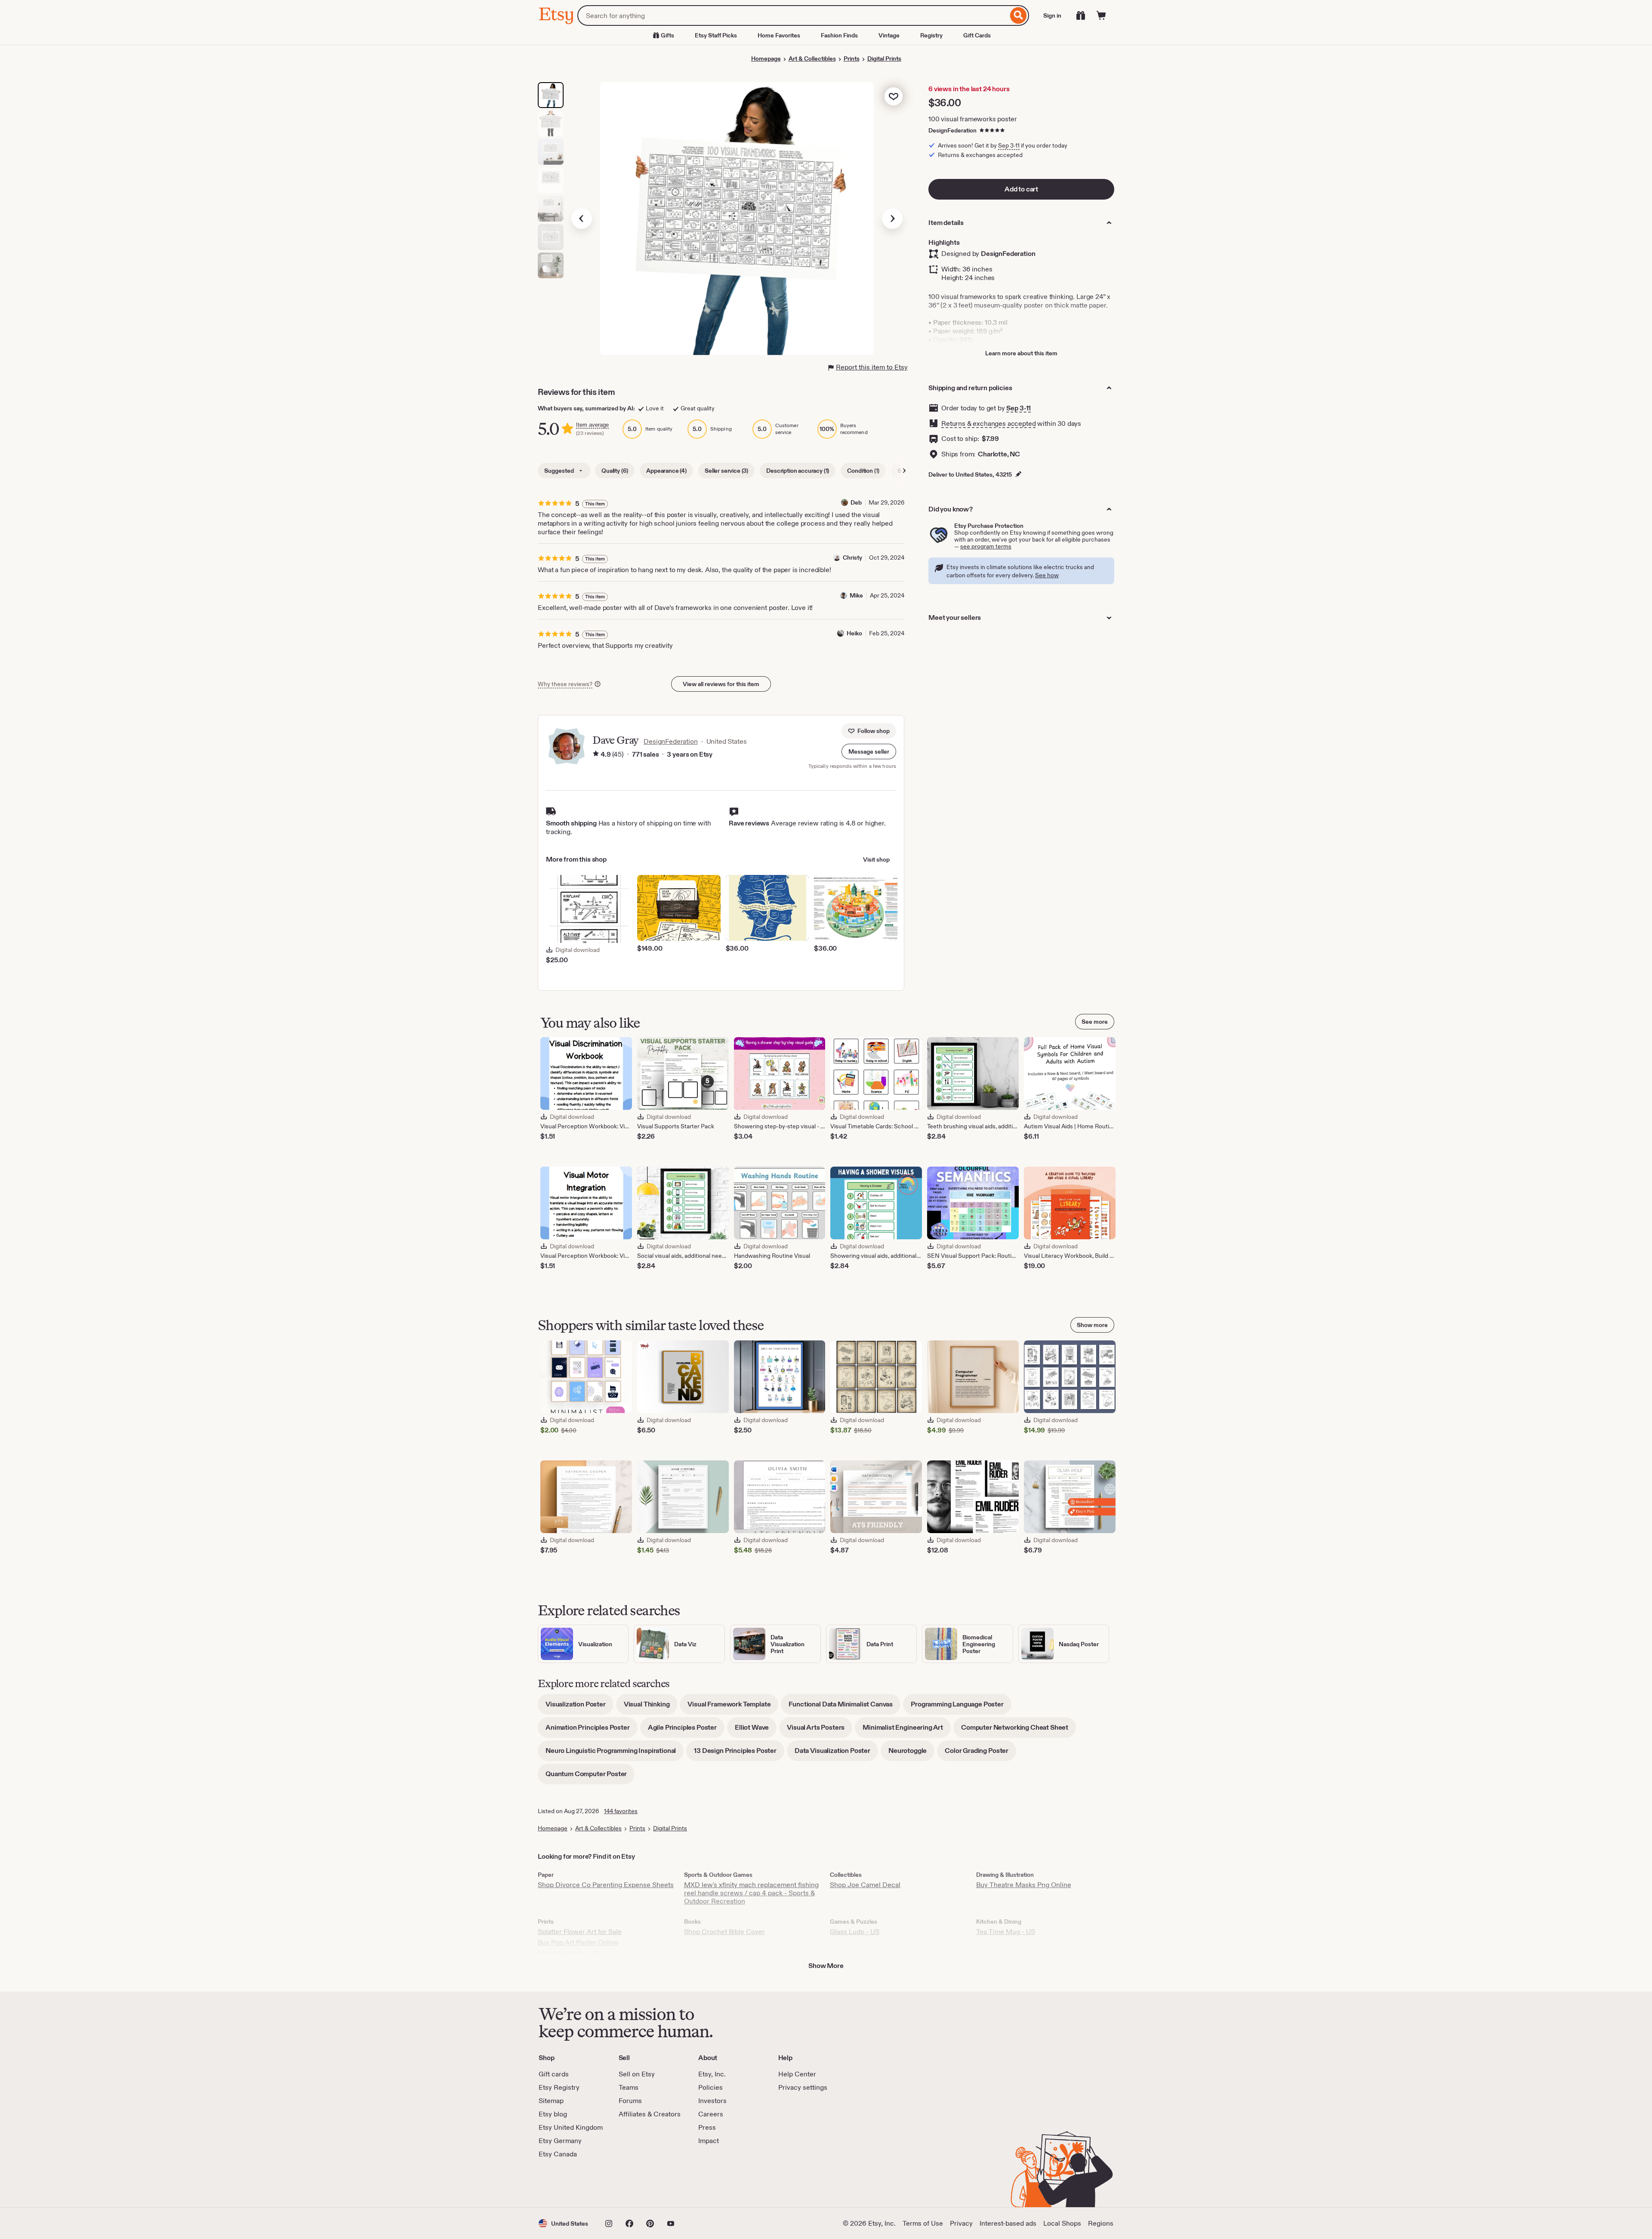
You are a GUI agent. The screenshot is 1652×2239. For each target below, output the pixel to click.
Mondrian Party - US (569, 1953)
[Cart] (1101, 15)
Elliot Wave (756, 1730)
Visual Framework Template (733, 1707)
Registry (931, 35)
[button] (869, 751)
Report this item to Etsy (872, 367)
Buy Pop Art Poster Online (578, 1942)
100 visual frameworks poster (973, 119)
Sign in (1052, 15)
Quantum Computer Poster (590, 1777)
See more (1095, 1022)
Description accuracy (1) (798, 471)
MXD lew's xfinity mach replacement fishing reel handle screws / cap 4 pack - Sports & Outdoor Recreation (751, 1893)
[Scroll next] (904, 471)
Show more (1092, 1325)
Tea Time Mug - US (1006, 1932)
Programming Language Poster (961, 1707)
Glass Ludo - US (855, 1932)
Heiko (854, 633)
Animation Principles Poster (592, 1730)
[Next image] (892, 219)
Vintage (889, 35)
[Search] (1019, 15)
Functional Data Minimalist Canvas (844, 1707)
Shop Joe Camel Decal (865, 1885)
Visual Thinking (651, 1707)
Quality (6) (615, 471)
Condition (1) (863, 471)
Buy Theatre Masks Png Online (1024, 1885)
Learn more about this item (1021, 353)
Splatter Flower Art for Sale (580, 1932)
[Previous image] (582, 219)
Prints (852, 59)
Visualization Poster (579, 1707)
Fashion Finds (839, 35)
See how (1047, 575)
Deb (856, 502)
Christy (852, 557)
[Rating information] (596, 755)
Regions (1101, 2223)
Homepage (766, 59)
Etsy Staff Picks (716, 35)
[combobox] (793, 15)
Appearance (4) (666, 471)
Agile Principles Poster (686, 1730)
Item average (592, 425)
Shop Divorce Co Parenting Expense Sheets (606, 1885)
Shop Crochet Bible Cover (724, 1932)
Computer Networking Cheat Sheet (1019, 1730)
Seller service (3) (726, 471)
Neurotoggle (911, 1754)
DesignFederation (952, 130)
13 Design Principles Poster (739, 1754)
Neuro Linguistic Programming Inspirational (615, 1754)
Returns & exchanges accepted (989, 423)
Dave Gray (615, 740)
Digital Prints (884, 59)
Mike (856, 595)
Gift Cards (977, 35)
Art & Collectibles (812, 59)
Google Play (633, 2183)
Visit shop (876, 859)
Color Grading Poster (980, 1754)
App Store (568, 2183)
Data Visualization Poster (836, 1754)
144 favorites (621, 1811)
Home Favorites (779, 35)
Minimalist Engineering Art (907, 1730)
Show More (826, 1966)
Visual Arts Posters (820, 1730)
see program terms (986, 546)
